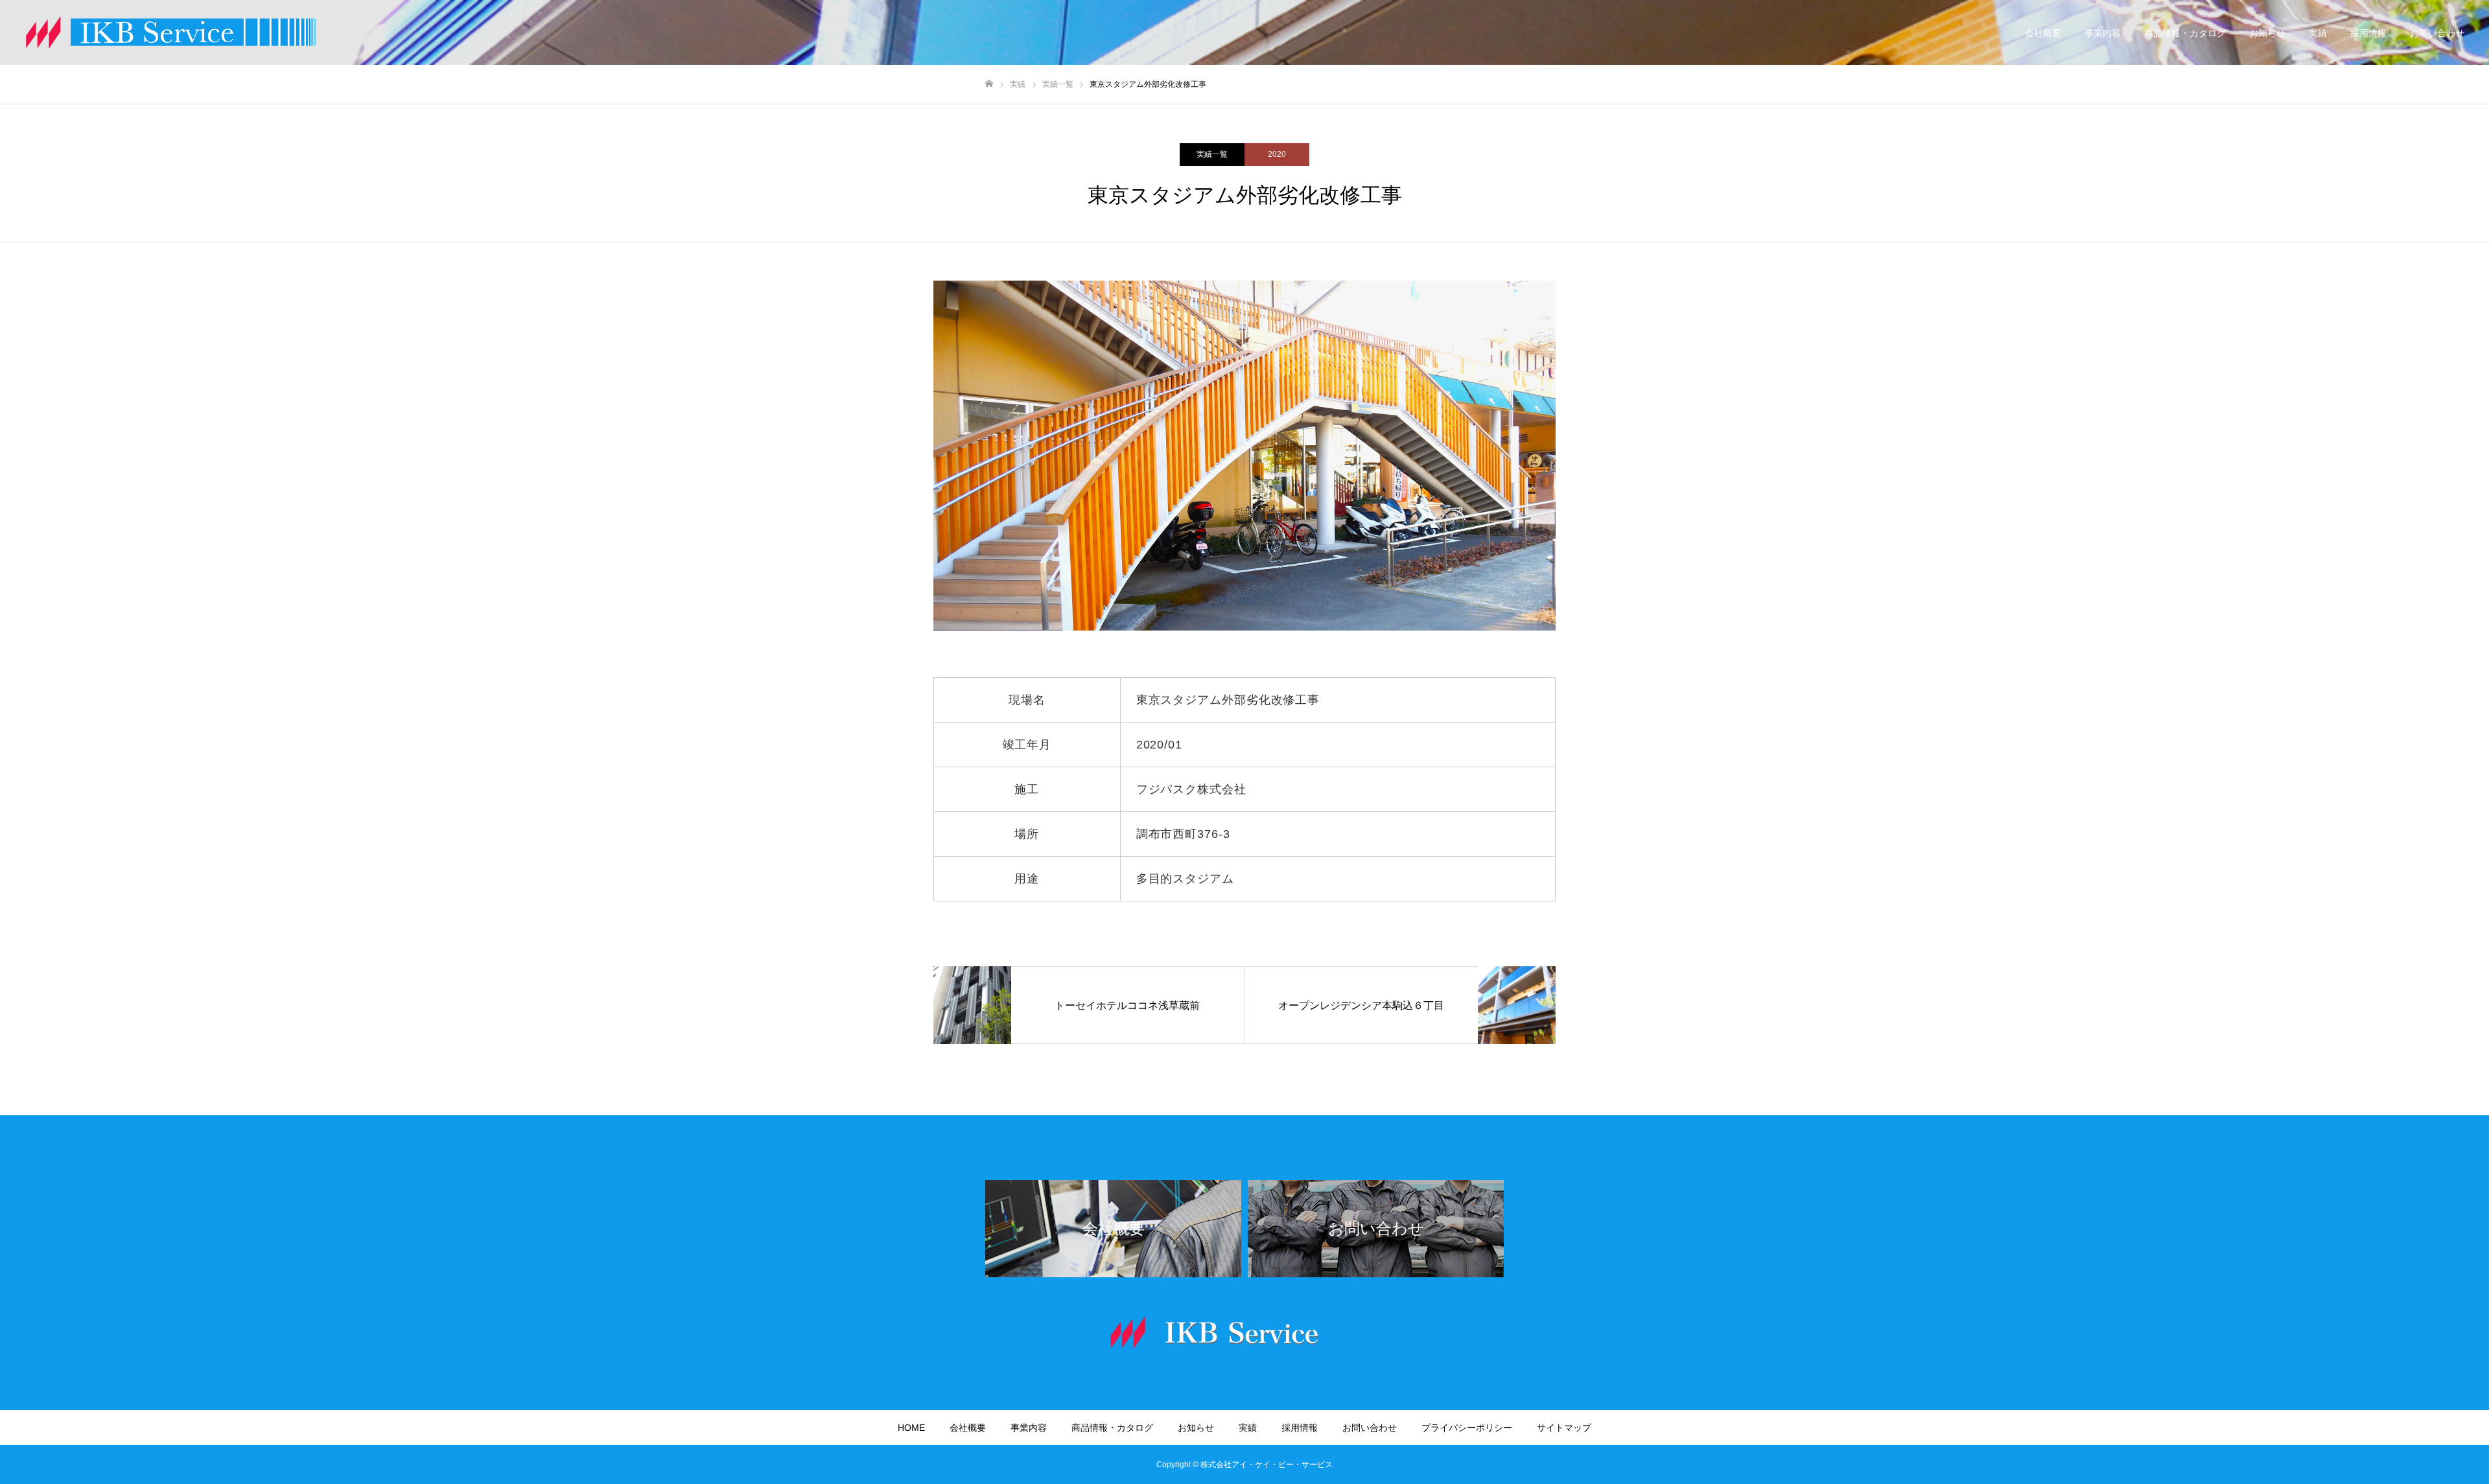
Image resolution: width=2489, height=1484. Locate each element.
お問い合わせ (2437, 33)
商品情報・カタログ (2185, 33)
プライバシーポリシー (1467, 1428)
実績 (2318, 33)
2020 (1277, 154)
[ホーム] (989, 84)
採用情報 (2368, 33)
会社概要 (2043, 33)
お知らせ (2267, 33)
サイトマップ (1564, 1428)
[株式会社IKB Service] (171, 32)
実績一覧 (1212, 154)
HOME (911, 1428)
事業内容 (2103, 33)
